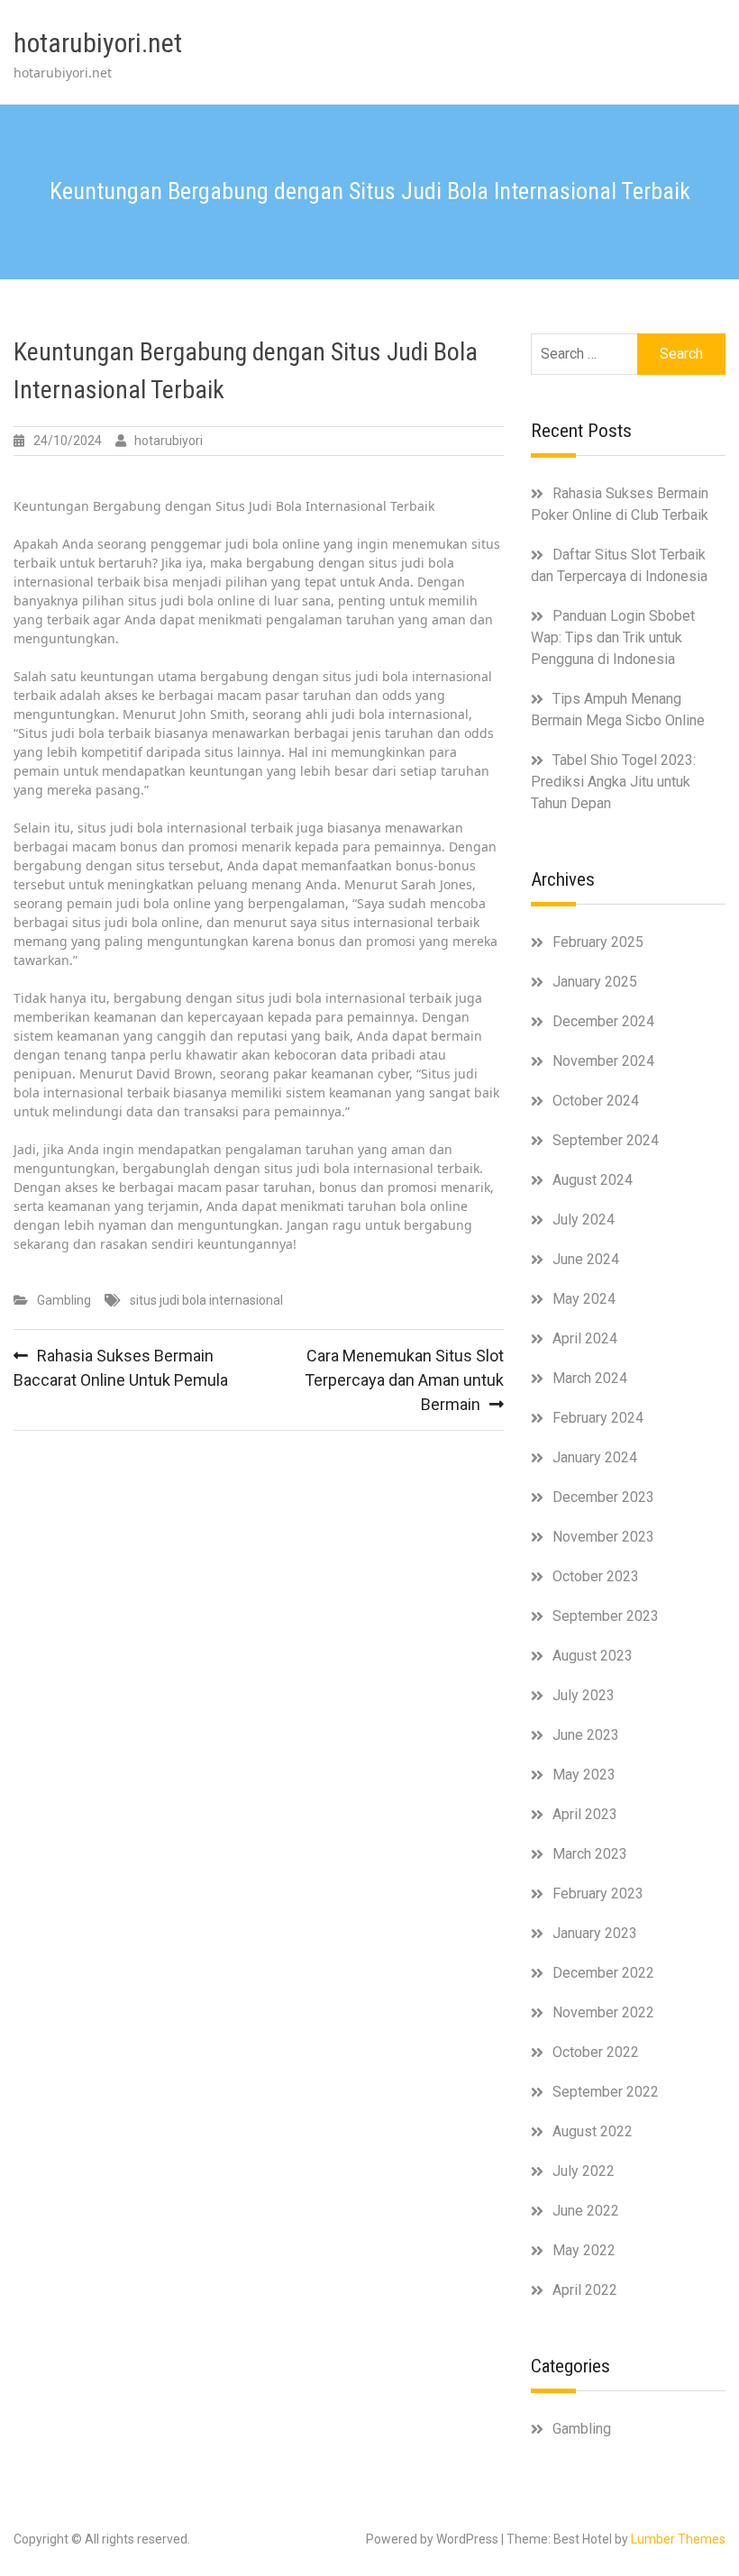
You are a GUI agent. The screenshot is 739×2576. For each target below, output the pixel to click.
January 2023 (595, 1933)
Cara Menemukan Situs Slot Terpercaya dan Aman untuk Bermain (404, 1380)
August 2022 (593, 2131)
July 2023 (584, 1695)
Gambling (64, 1300)
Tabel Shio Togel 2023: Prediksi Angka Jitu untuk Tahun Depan (613, 782)
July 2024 (584, 1220)
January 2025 (595, 982)
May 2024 (584, 1299)
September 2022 (606, 2092)
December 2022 (603, 1973)
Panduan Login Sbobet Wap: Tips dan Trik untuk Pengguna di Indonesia (613, 637)
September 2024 (606, 1140)
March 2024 (590, 1378)
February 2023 (598, 1893)
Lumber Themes (678, 2539)
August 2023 (593, 1656)
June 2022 (586, 2211)
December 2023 (603, 1497)
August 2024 (593, 1180)
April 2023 (585, 1814)
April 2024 (585, 1338)
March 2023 (590, 1854)
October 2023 (596, 1576)
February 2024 (598, 1418)
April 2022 (585, 2290)
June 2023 (586, 1735)
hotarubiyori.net (98, 43)
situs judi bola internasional (206, 1300)
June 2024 (586, 1259)
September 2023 (606, 1616)
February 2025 (598, 942)
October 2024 (596, 1101)
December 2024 (603, 1021)
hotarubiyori (169, 441)
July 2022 (584, 2171)
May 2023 (584, 1775)
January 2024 (595, 1457)
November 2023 (603, 1537)
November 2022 (603, 2012)
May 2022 (584, 2250)
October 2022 (596, 2052)
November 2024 (603, 1061)
